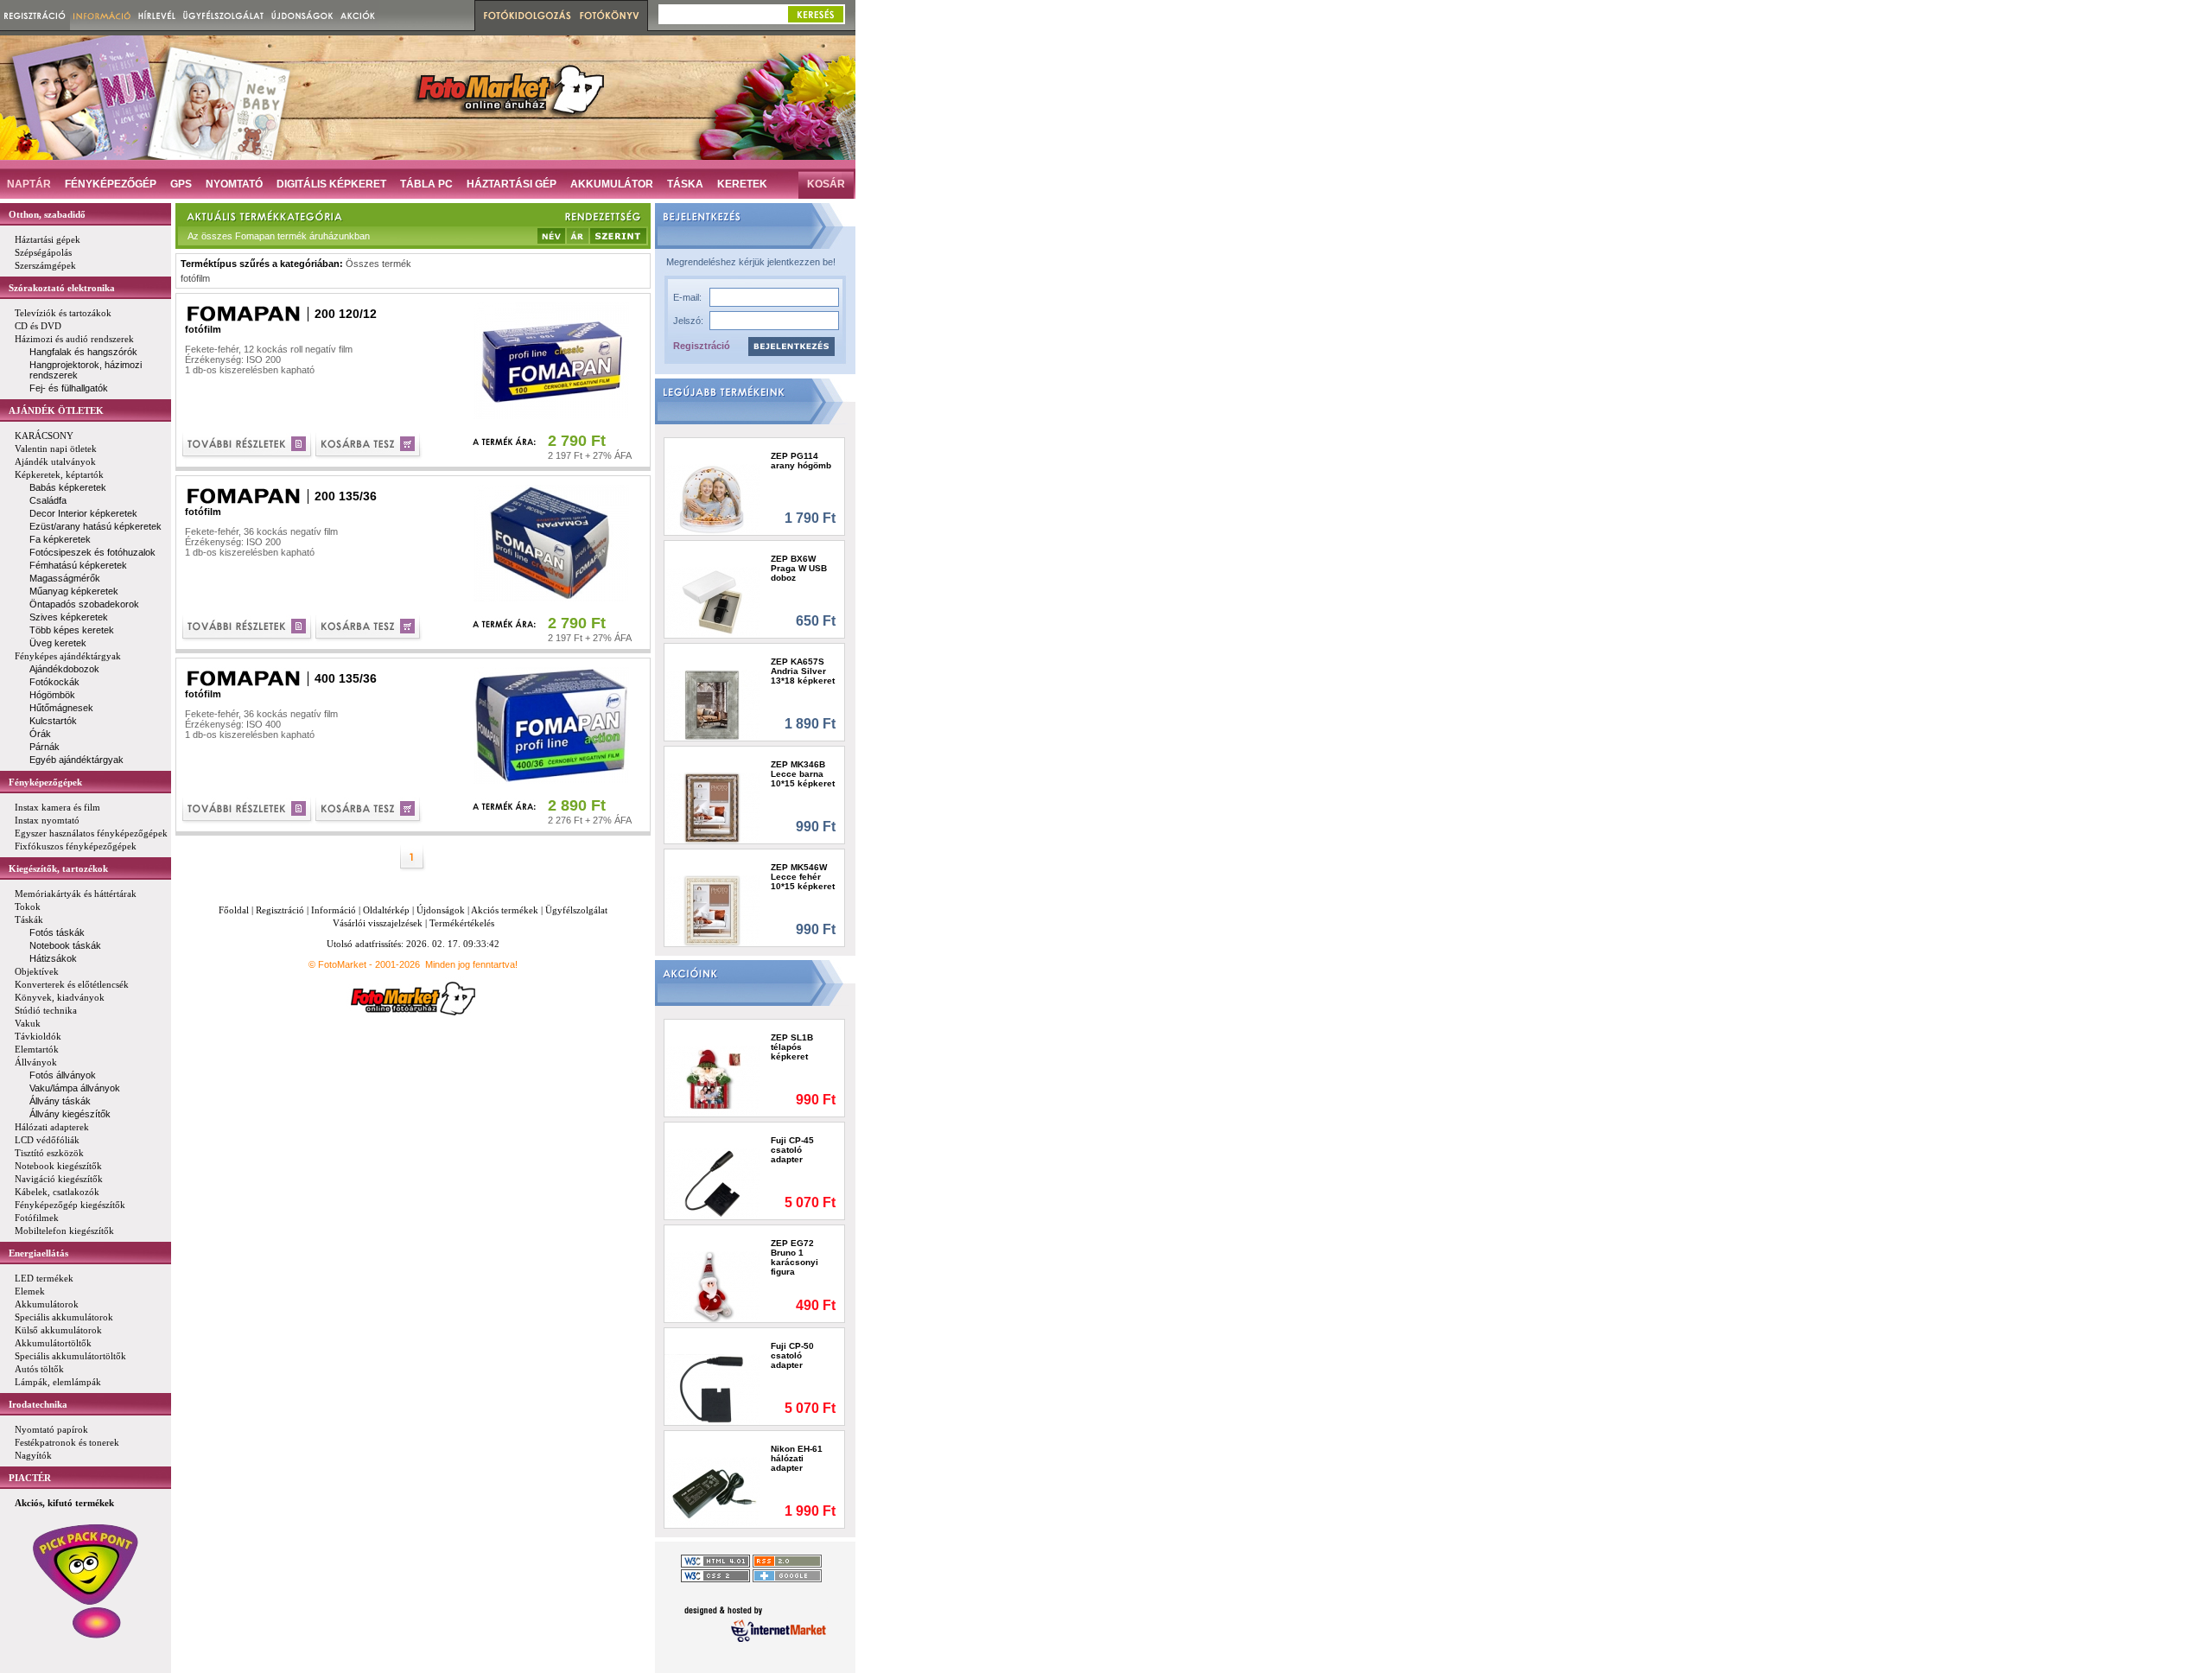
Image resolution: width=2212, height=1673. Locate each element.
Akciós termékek (505, 910)
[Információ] (102, 15)
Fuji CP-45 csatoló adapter (792, 1150)
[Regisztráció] (35, 15)
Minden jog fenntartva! (471, 964)
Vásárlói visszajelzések (378, 923)
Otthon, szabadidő (47, 214)
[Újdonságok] (302, 15)
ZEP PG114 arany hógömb (801, 461)
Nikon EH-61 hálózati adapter (797, 1458)
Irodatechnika (38, 1404)
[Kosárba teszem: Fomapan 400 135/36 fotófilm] (369, 811)
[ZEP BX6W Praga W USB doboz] (712, 602)
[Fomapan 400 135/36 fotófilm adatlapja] (248, 811)
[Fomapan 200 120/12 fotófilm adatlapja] (248, 446)
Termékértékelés (462, 923)
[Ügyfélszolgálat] (223, 15)
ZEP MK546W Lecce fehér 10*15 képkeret (803, 877)
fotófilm (195, 278)
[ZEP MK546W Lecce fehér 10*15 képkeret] (712, 910)
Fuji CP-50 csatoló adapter (792, 1355)
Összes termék (378, 264)
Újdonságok (441, 910)
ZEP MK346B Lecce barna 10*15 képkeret (803, 774)
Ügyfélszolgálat (576, 910)
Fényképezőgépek (45, 782)
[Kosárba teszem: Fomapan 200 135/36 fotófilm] (369, 629)
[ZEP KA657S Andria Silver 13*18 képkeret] (712, 705)
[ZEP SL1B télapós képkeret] (712, 1081)
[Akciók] (358, 15)
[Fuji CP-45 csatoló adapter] (712, 1183)
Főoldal (234, 910)
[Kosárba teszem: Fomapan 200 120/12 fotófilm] (369, 446)
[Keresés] (816, 14)
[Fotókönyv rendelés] (612, 16)
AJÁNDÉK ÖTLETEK (56, 410)
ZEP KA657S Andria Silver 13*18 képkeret (803, 671)
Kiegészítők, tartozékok (58, 868)
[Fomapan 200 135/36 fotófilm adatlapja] (248, 629)
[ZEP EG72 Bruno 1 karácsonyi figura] (712, 1286)
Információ (334, 910)
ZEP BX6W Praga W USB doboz (799, 568)
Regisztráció (702, 346)
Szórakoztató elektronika (62, 288)
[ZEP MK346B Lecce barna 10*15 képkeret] (712, 808)
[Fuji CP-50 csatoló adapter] (712, 1389)
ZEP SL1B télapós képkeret (792, 1047)
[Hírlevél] (157, 15)
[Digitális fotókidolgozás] (525, 16)
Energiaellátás (38, 1253)
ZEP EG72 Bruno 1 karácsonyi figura (795, 1257)
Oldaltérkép (386, 910)
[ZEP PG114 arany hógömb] (712, 499)
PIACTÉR (30, 1478)
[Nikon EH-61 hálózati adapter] (712, 1492)
